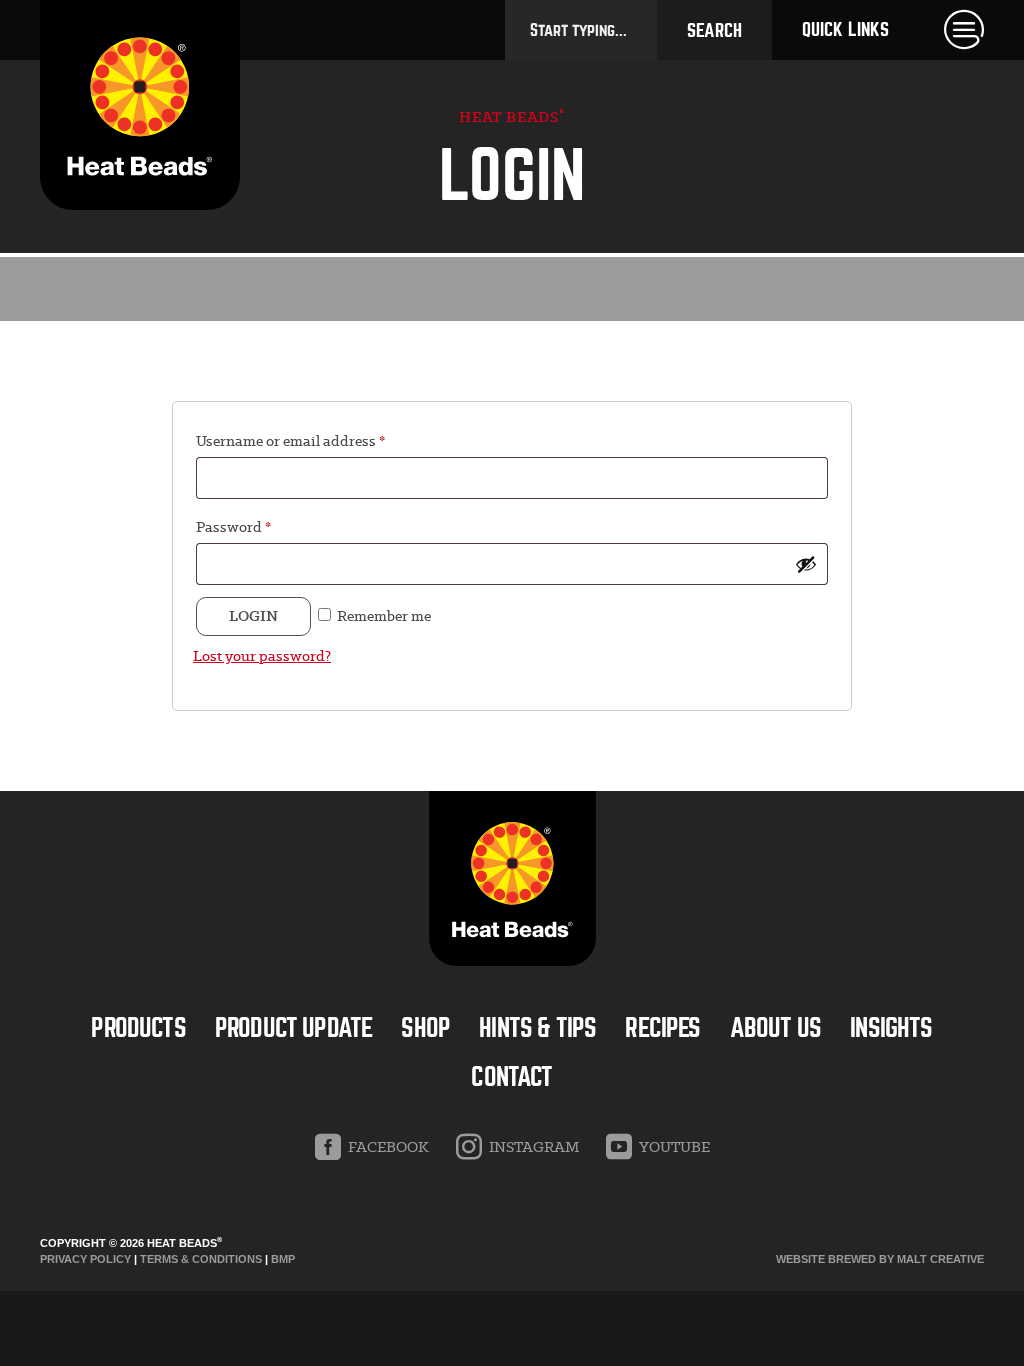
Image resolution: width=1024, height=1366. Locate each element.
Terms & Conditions (201, 1259)
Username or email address (290, 441)
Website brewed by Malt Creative (880, 1259)
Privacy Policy (85, 1259)
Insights (891, 1028)
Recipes (662, 1028)
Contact (511, 1077)
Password (233, 527)
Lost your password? (262, 656)
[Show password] (806, 564)
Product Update (293, 1028)
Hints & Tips (537, 1028)
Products (138, 1028)
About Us (775, 1028)
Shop (425, 1028)
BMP (283, 1259)
